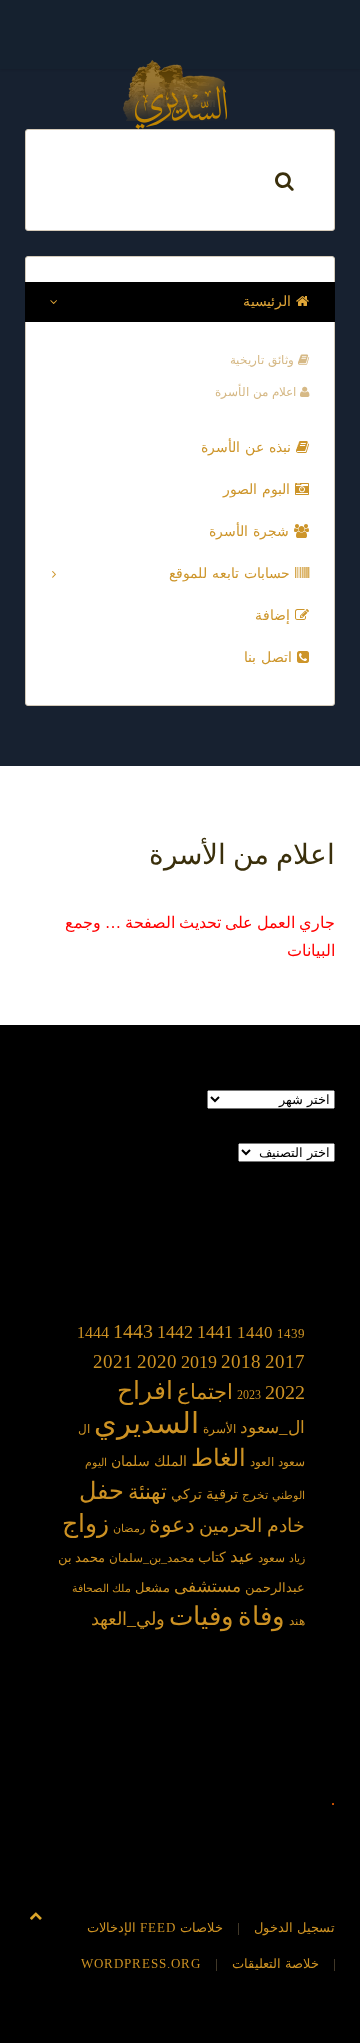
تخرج (255, 1495)
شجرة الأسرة (251, 531)
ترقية (222, 1494)
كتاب (212, 1557)
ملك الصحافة (101, 1588)
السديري (146, 1423)
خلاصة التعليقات (275, 1963)
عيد (242, 1556)
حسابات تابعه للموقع (232, 573)
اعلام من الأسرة (257, 392)
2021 (113, 1361)
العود (262, 1462)
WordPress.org (141, 1963)
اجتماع (205, 1392)
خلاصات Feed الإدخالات (155, 1927)
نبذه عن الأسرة (248, 447)
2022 (285, 1392)
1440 (255, 1332)
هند (297, 1621)
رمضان (129, 1528)
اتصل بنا (270, 657)
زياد (297, 1558)
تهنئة (147, 1492)
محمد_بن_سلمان (151, 1558)
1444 (93, 1332)
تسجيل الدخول (294, 1927)
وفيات (201, 1616)
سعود (271, 1558)
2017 (285, 1361)
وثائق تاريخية (264, 360)
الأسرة (219, 1429)
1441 (215, 1332)
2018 (241, 1361)
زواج (85, 1523)
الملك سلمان (149, 1461)
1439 (291, 1333)
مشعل (152, 1587)
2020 (157, 1361)
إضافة (275, 615)
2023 (249, 1395)
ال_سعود (272, 1427)
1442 (175, 1332)
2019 (199, 1362)
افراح (145, 1390)
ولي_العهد (128, 1619)
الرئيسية (269, 301)
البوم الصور (259, 489)
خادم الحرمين (252, 1525)
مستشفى (207, 1586)
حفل (101, 1490)
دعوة (172, 1524)
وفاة (261, 1616)
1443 (133, 1331)
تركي (186, 1494)
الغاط (218, 1458)
